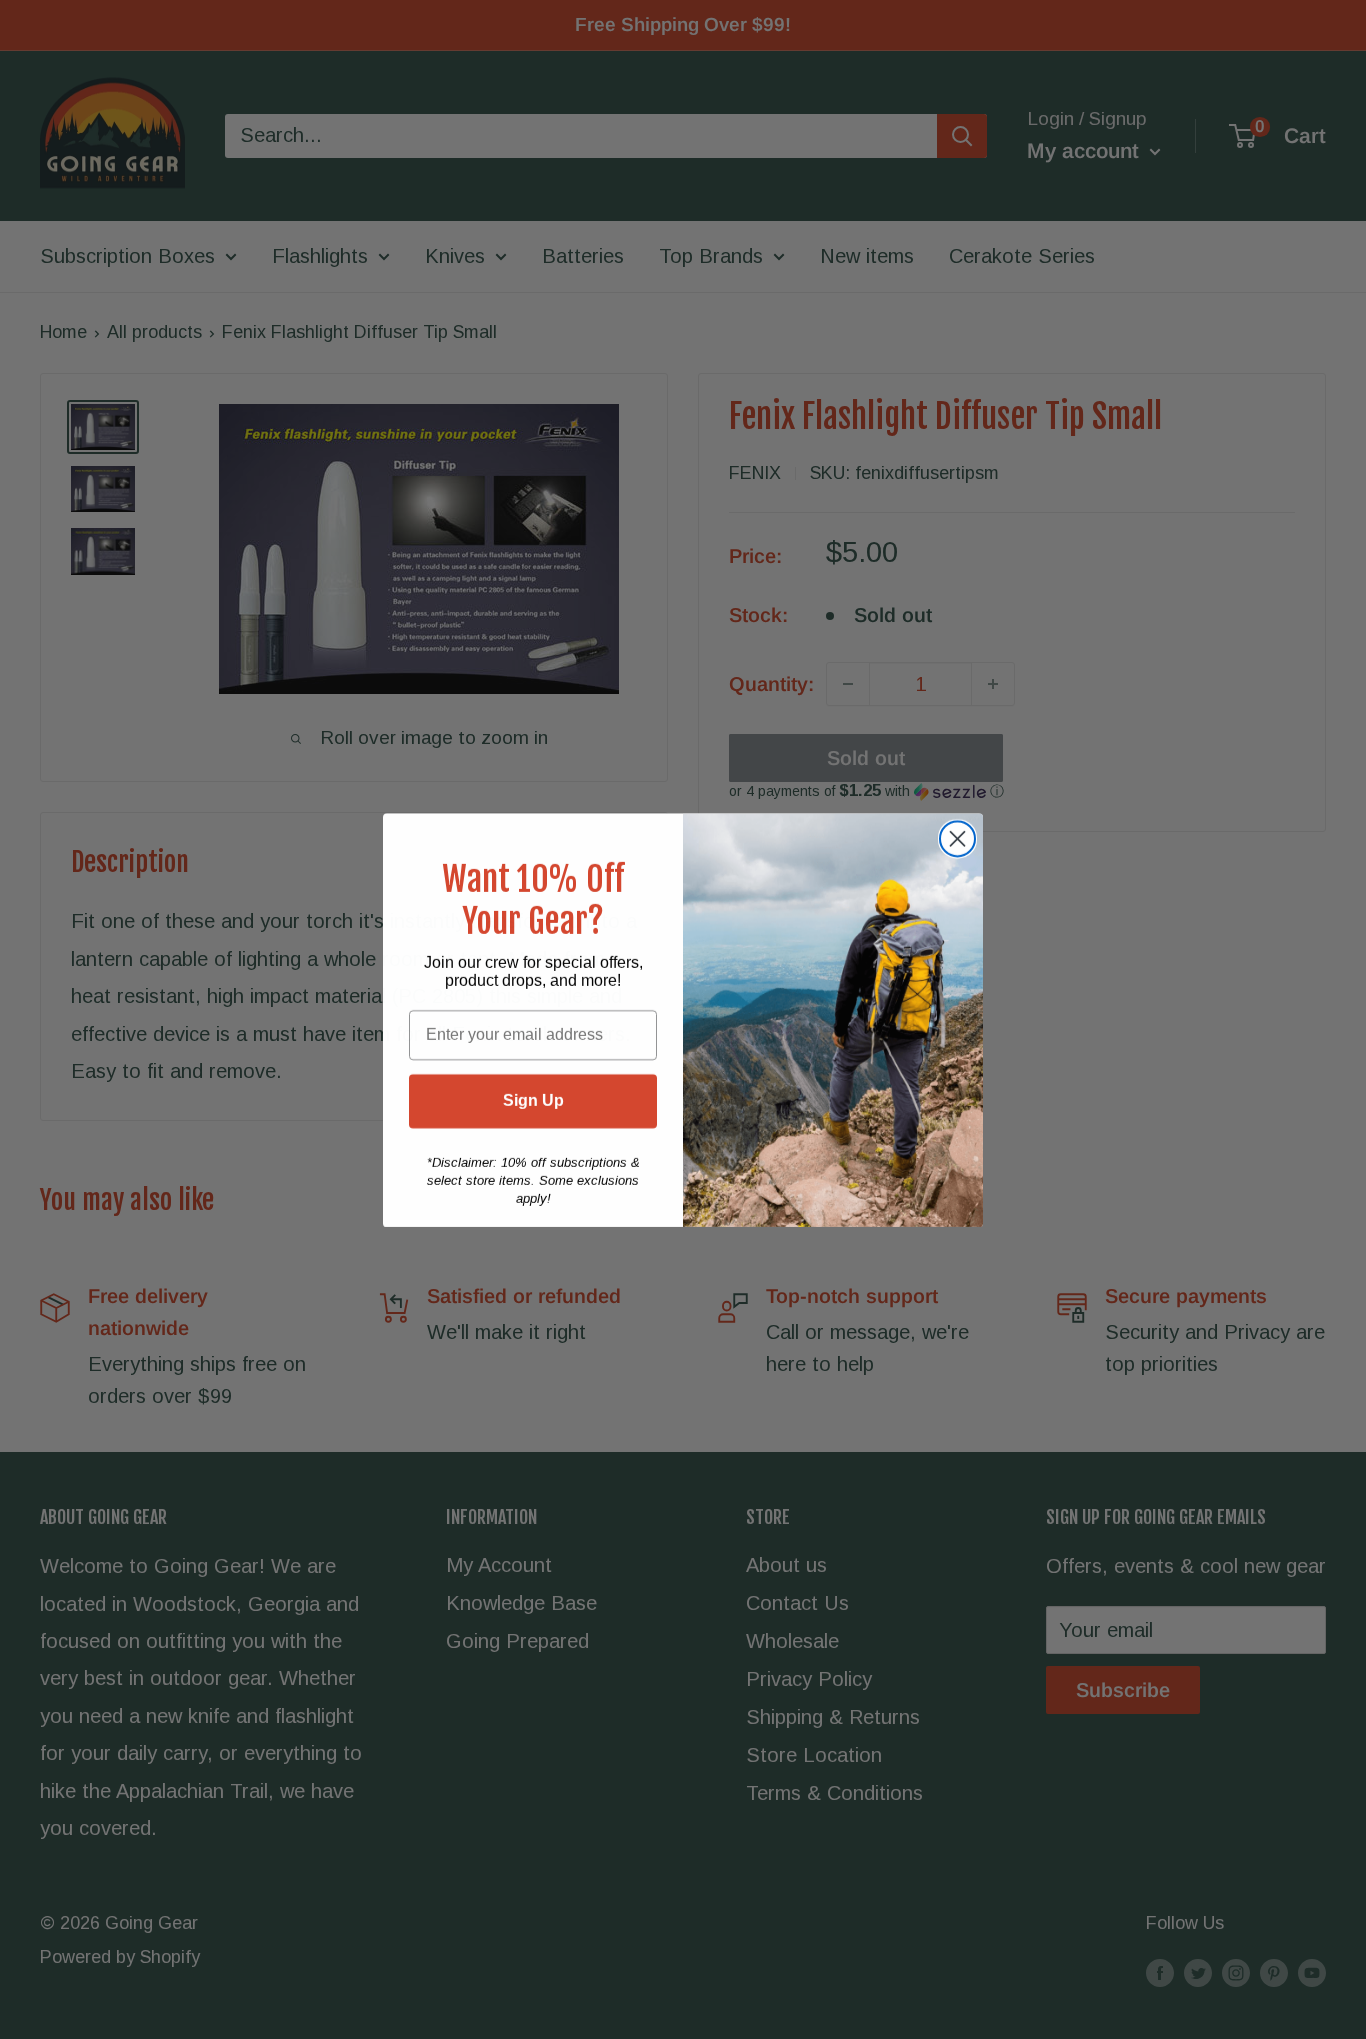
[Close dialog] (957, 838)
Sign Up (533, 1100)
